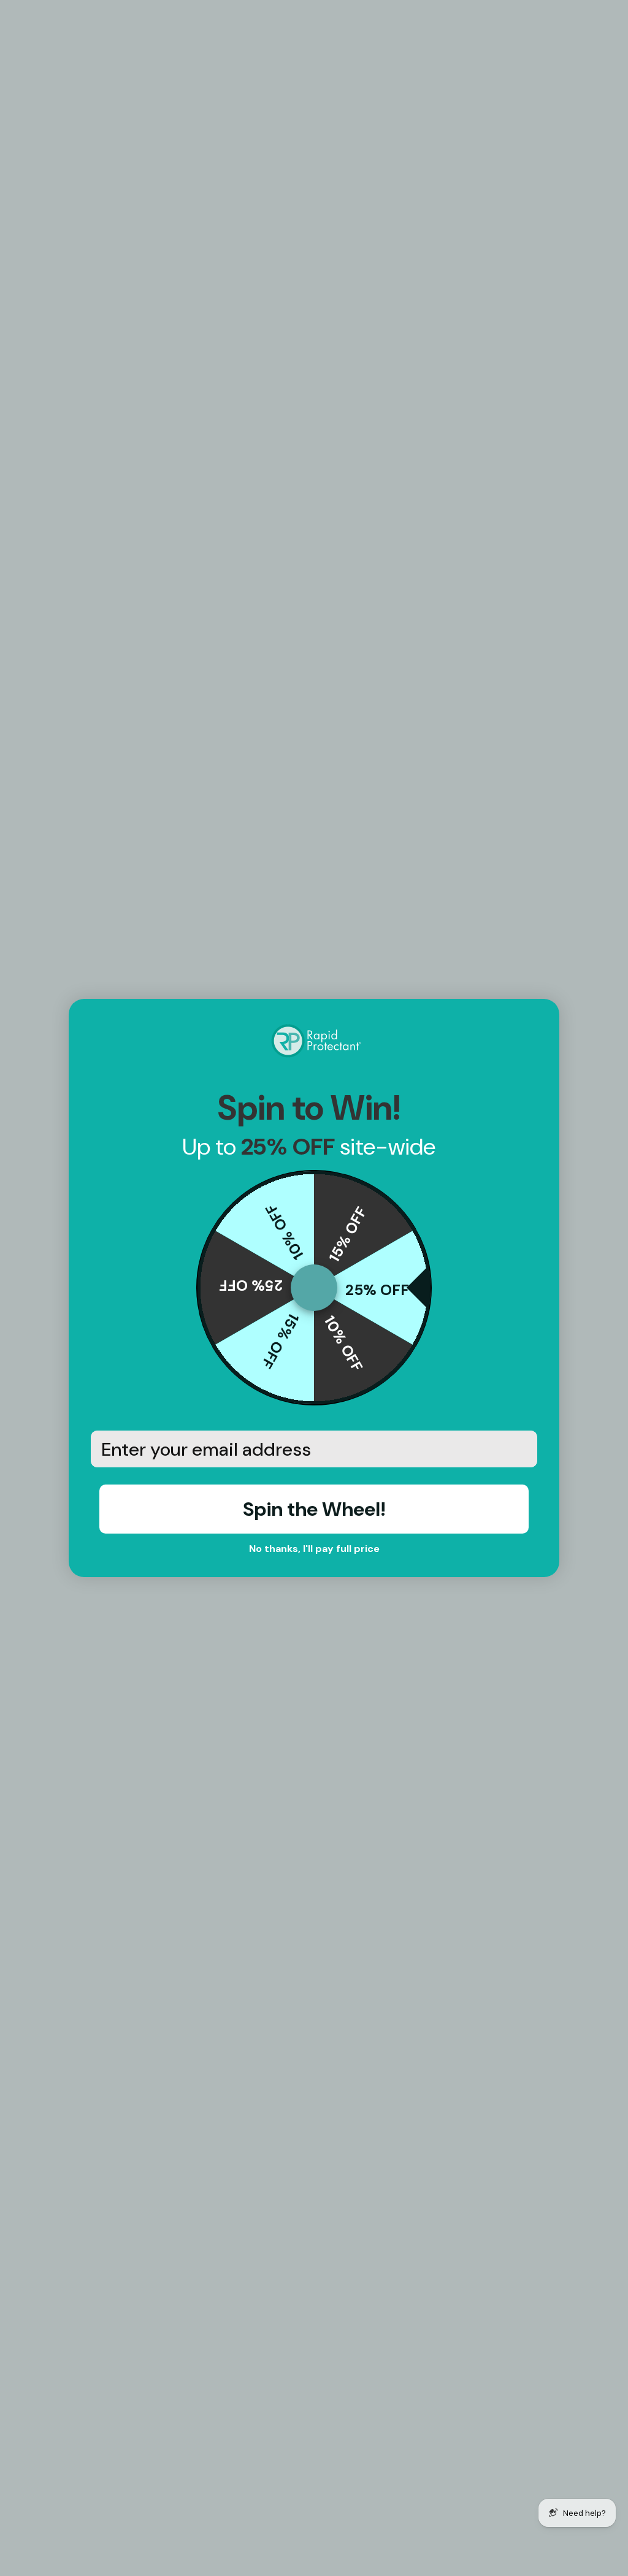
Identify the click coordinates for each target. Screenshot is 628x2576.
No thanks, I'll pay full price (314, 1549)
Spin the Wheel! (314, 1509)
